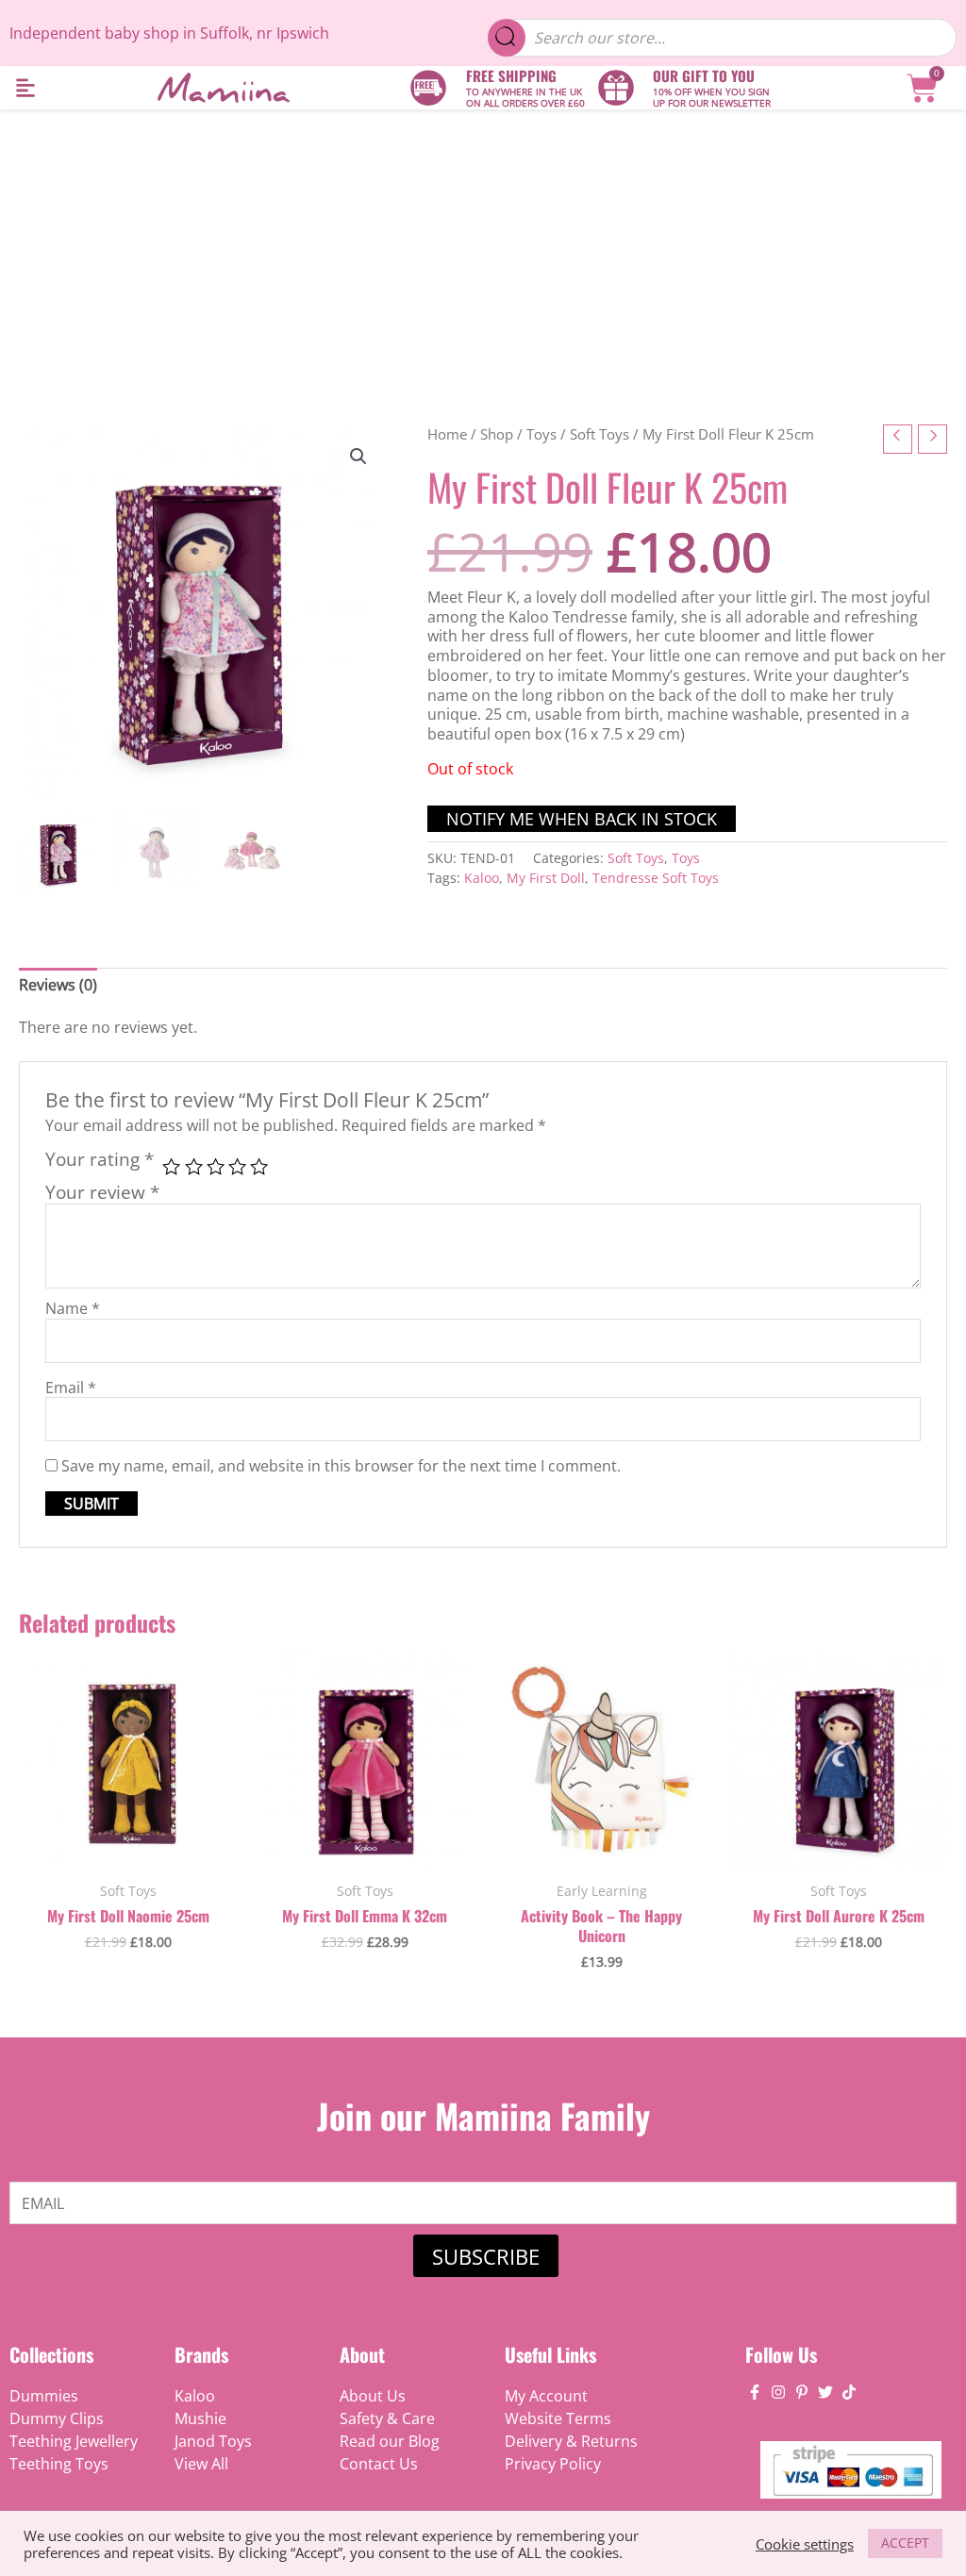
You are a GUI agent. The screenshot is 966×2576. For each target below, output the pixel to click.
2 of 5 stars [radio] (194, 1166)
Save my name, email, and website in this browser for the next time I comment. (341, 1466)
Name (73, 1309)
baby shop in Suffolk (177, 33)
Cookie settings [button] (805, 2544)
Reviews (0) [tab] (58, 985)
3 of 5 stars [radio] (216, 1166)
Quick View (128, 1851)
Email (71, 1388)
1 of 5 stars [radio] (171, 1166)
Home (447, 434)
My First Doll (546, 878)
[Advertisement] (483, 251)
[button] (25, 88)
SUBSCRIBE (486, 2256)
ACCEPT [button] (905, 2543)
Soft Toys (600, 434)
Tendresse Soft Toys (656, 878)
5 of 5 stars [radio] (259, 1166)
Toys (541, 434)
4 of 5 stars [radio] (237, 1166)
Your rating (100, 1160)
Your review (102, 1192)
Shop (497, 434)
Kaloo (482, 878)
